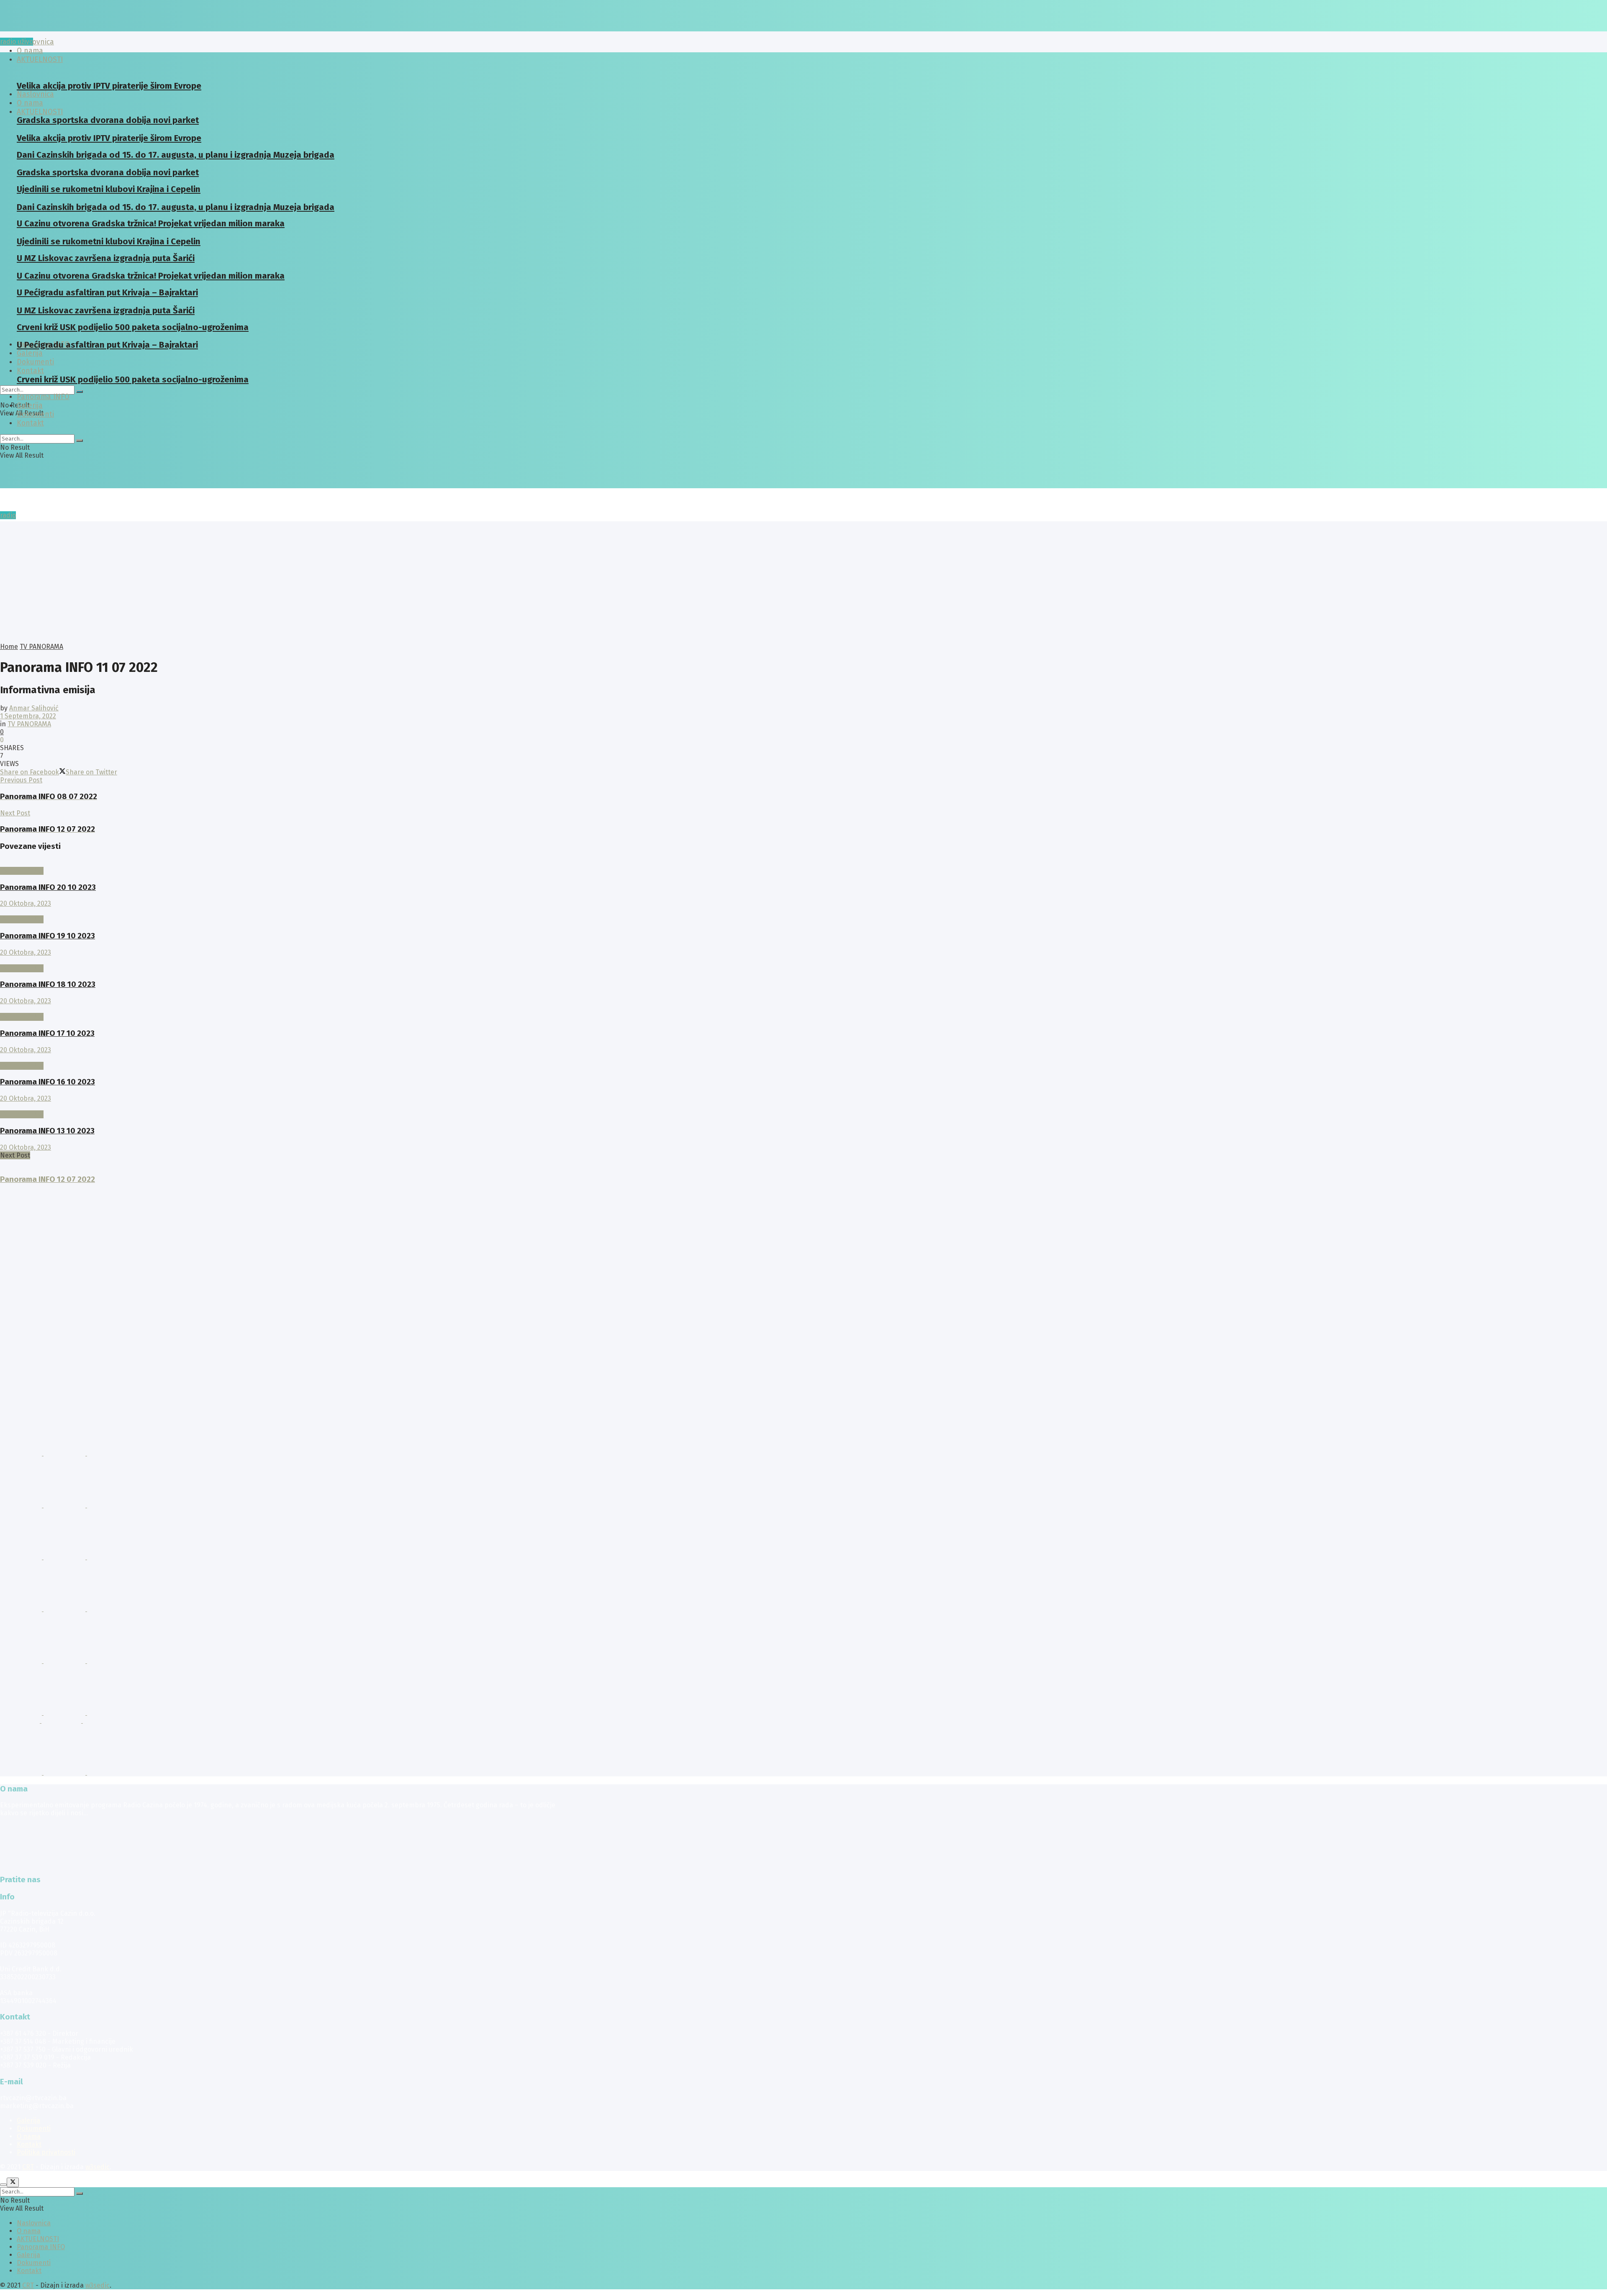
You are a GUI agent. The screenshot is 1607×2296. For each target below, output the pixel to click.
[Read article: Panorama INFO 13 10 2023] (281, 1106)
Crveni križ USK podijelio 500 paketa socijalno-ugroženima (133, 379)
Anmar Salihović (34, 708)
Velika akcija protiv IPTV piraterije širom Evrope (109, 86)
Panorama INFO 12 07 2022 (47, 1179)
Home (9, 647)
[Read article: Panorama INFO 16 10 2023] (281, 1058)
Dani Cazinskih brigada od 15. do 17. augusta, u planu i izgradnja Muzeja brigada (176, 155)
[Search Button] (80, 392)
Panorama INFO (43, 397)
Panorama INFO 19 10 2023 (47, 936)
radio (8, 515)
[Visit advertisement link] (22, 1453)
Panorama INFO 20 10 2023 (48, 887)
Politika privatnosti (46, 2152)
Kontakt (30, 371)
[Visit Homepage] (65, 29)
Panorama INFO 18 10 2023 (48, 984)
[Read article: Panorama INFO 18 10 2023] (281, 960)
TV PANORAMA (41, 647)
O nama (29, 2136)
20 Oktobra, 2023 (26, 903)
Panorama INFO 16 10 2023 (47, 1082)
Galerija (30, 353)
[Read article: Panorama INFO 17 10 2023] (281, 1009)
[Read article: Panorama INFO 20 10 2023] (281, 863)
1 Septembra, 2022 (28, 716)
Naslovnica (35, 42)
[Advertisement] (803, 580)
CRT (28, 2167)
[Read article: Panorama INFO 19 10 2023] (281, 911)
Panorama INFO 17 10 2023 (47, 1033)
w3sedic (98, 2167)
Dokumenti (35, 414)
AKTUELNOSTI (40, 112)
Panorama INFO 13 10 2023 (47, 1131)
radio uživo (17, 42)
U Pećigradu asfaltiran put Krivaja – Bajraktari (107, 345)
